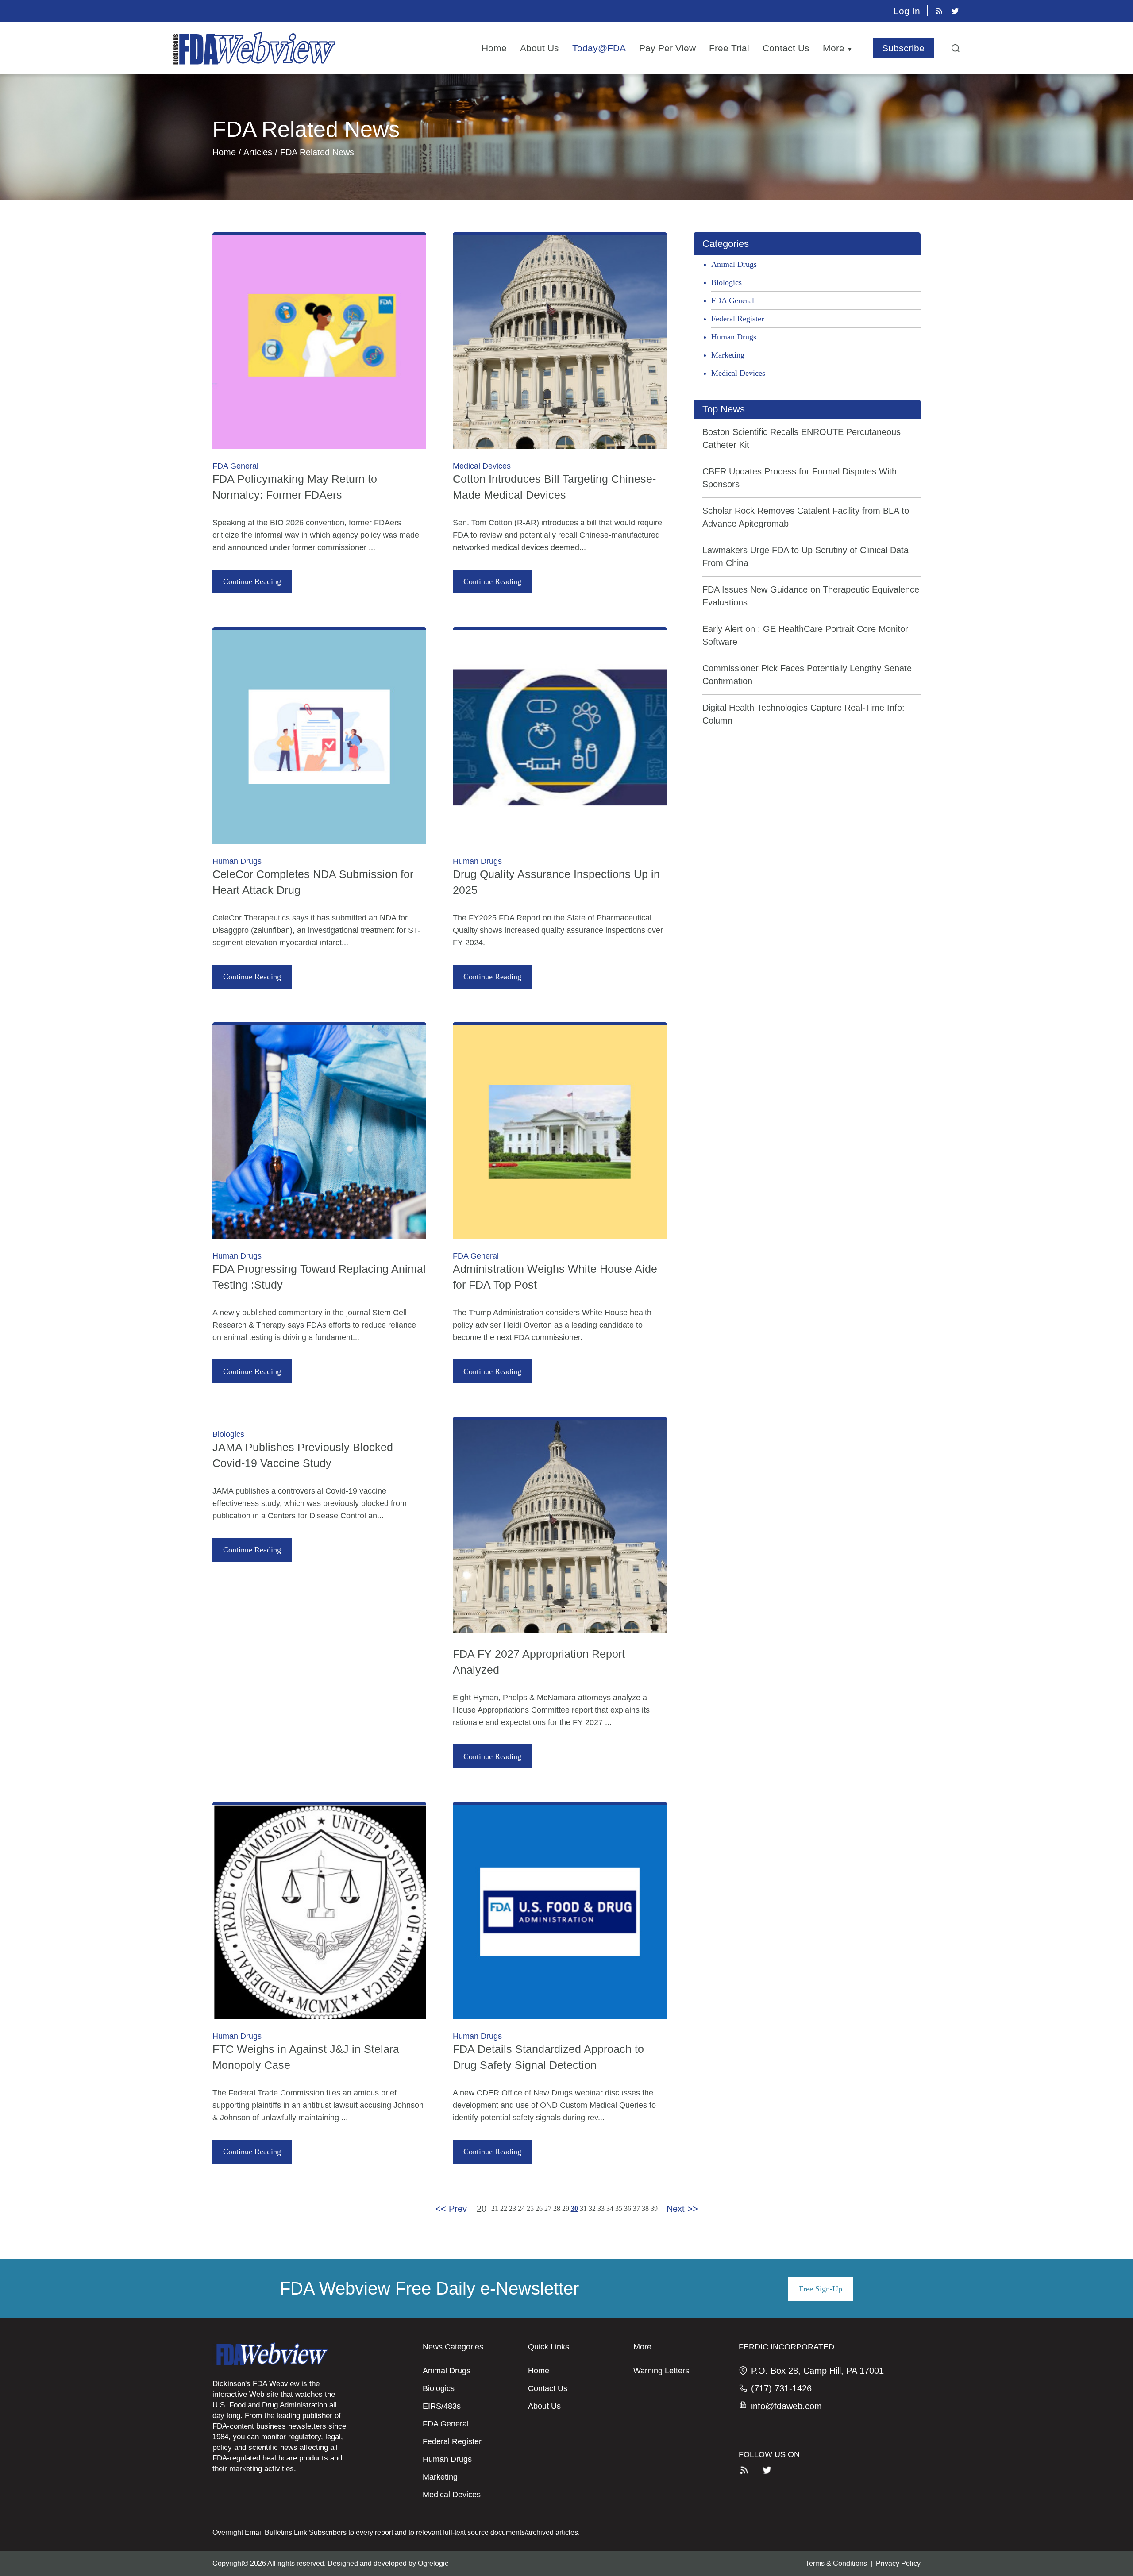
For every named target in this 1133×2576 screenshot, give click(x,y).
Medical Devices (738, 373)
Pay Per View (667, 48)
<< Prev (451, 2209)
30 (574, 2208)
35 (619, 2208)
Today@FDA (599, 48)
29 (566, 2208)
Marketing (728, 355)
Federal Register (738, 319)
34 (610, 2208)
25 (530, 2208)
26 (539, 2208)
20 (482, 2209)
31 (583, 2208)
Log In (907, 11)
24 (521, 2208)
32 (592, 2208)
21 (495, 2208)
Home (494, 48)
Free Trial (729, 48)
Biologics (726, 282)
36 (628, 2208)
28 (557, 2208)
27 (548, 2208)
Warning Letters (661, 2371)
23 (513, 2208)
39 (654, 2208)
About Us (540, 48)
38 (645, 2208)
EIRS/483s (442, 2406)
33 (601, 2208)
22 (504, 2208)
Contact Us (786, 48)
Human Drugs (734, 337)
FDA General (733, 300)
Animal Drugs (734, 264)
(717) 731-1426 (781, 2388)
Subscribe (903, 48)
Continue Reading (252, 581)
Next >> (682, 2209)
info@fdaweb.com (786, 2406)
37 (636, 2208)
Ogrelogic (433, 2563)
